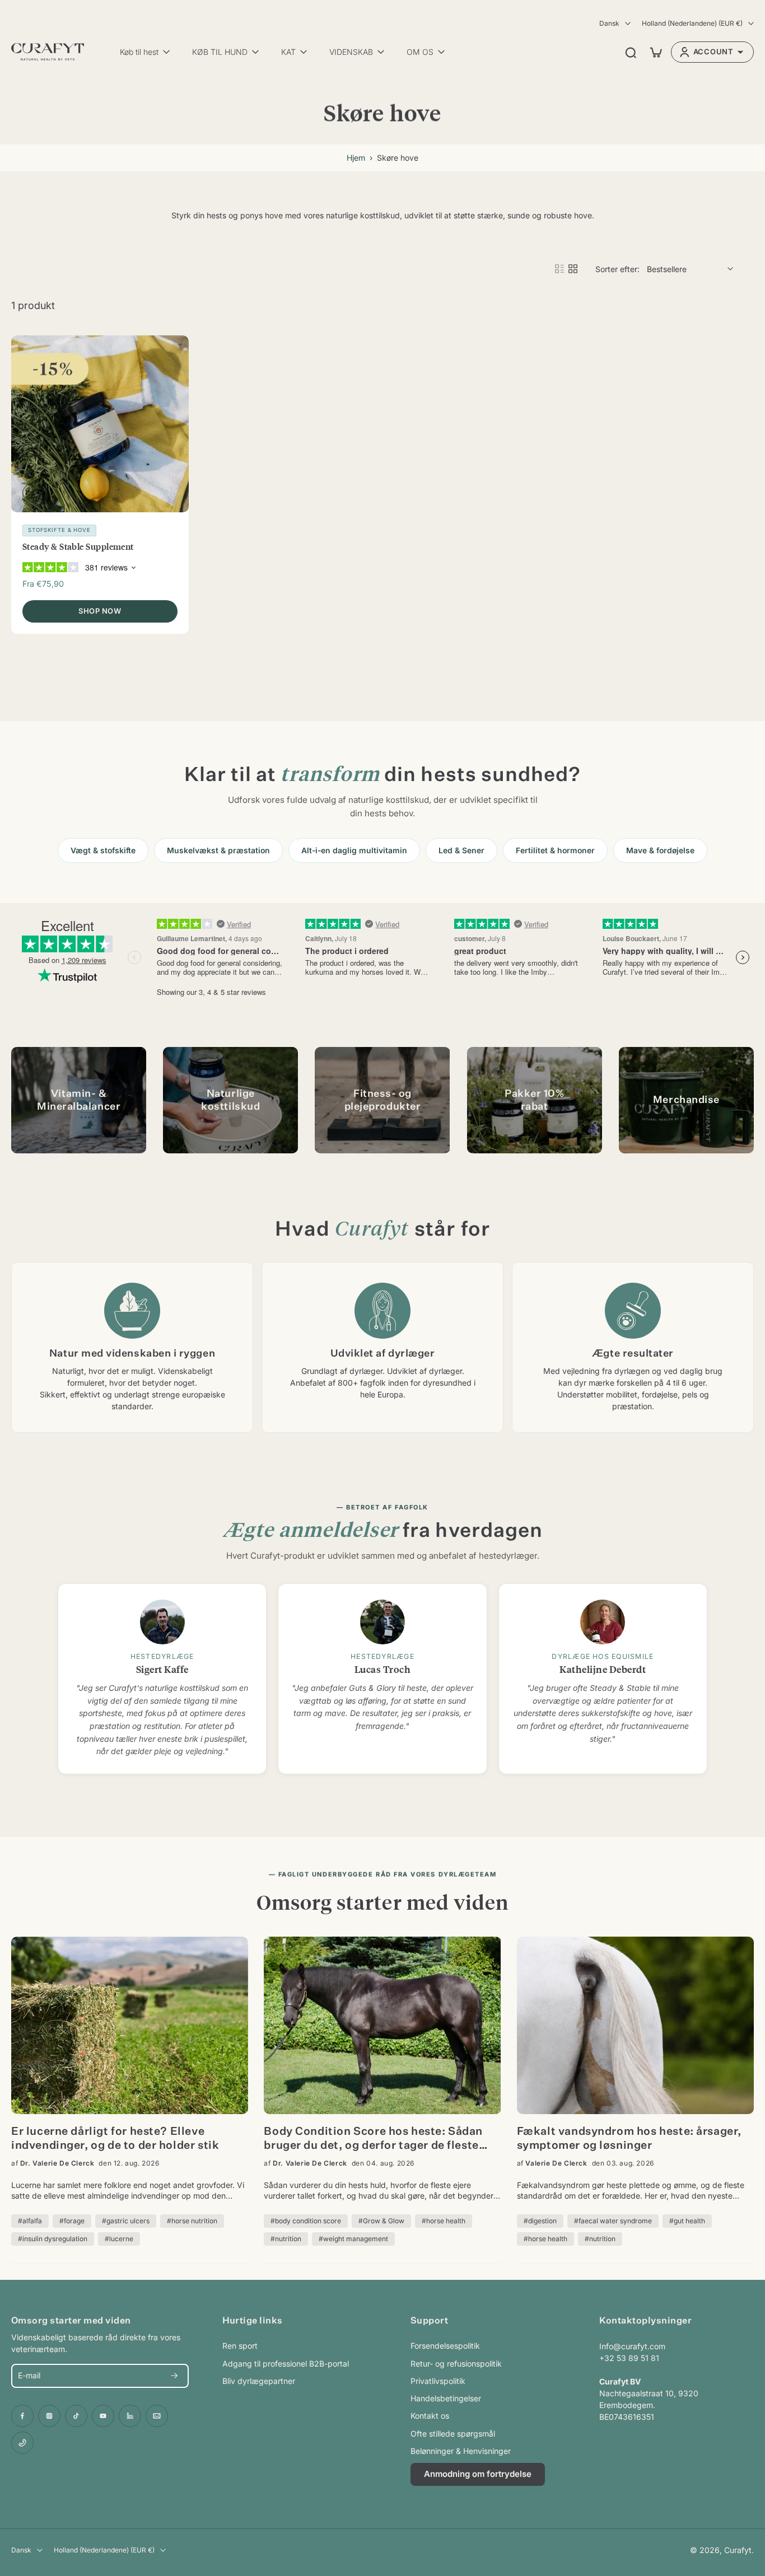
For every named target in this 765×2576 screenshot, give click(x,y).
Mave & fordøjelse (660, 850)
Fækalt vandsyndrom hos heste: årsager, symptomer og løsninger (629, 2138)
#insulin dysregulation (53, 2239)
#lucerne (119, 2239)
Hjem (356, 158)
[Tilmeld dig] (174, 2376)
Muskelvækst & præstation (218, 850)
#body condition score (306, 2221)
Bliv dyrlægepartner (259, 2381)
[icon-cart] (655, 52)
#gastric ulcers (126, 2221)
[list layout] (559, 269)
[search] (631, 52)
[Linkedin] (130, 2416)
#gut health (687, 2221)
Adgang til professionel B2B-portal (286, 2364)
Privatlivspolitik (438, 2381)
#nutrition (286, 2239)
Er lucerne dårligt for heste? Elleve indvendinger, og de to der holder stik (115, 2138)
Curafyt (738, 2550)
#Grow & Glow (381, 2221)
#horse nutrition (192, 2221)
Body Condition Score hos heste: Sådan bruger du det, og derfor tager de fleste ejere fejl (373, 2140)
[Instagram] (49, 2416)
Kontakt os (430, 2416)
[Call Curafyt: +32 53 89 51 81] (22, 2443)
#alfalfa (30, 2221)
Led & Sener (461, 850)
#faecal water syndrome (613, 2221)
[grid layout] (573, 269)
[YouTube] (103, 2416)
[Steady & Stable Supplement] (100, 424)
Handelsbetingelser (446, 2398)
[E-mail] (157, 2416)
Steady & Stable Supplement (78, 546)
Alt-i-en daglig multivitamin (354, 850)
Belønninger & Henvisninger (461, 2451)
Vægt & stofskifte (103, 850)
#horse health (444, 2221)
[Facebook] (22, 2416)
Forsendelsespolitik (445, 2346)
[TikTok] (76, 2416)
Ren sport (240, 2346)
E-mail (29, 2376)
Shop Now (100, 611)
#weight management (353, 2239)
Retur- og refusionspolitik (456, 2364)
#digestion (540, 2221)
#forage (72, 2221)
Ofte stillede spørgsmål (453, 2434)
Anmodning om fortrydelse (478, 2474)
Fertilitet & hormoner (555, 850)
